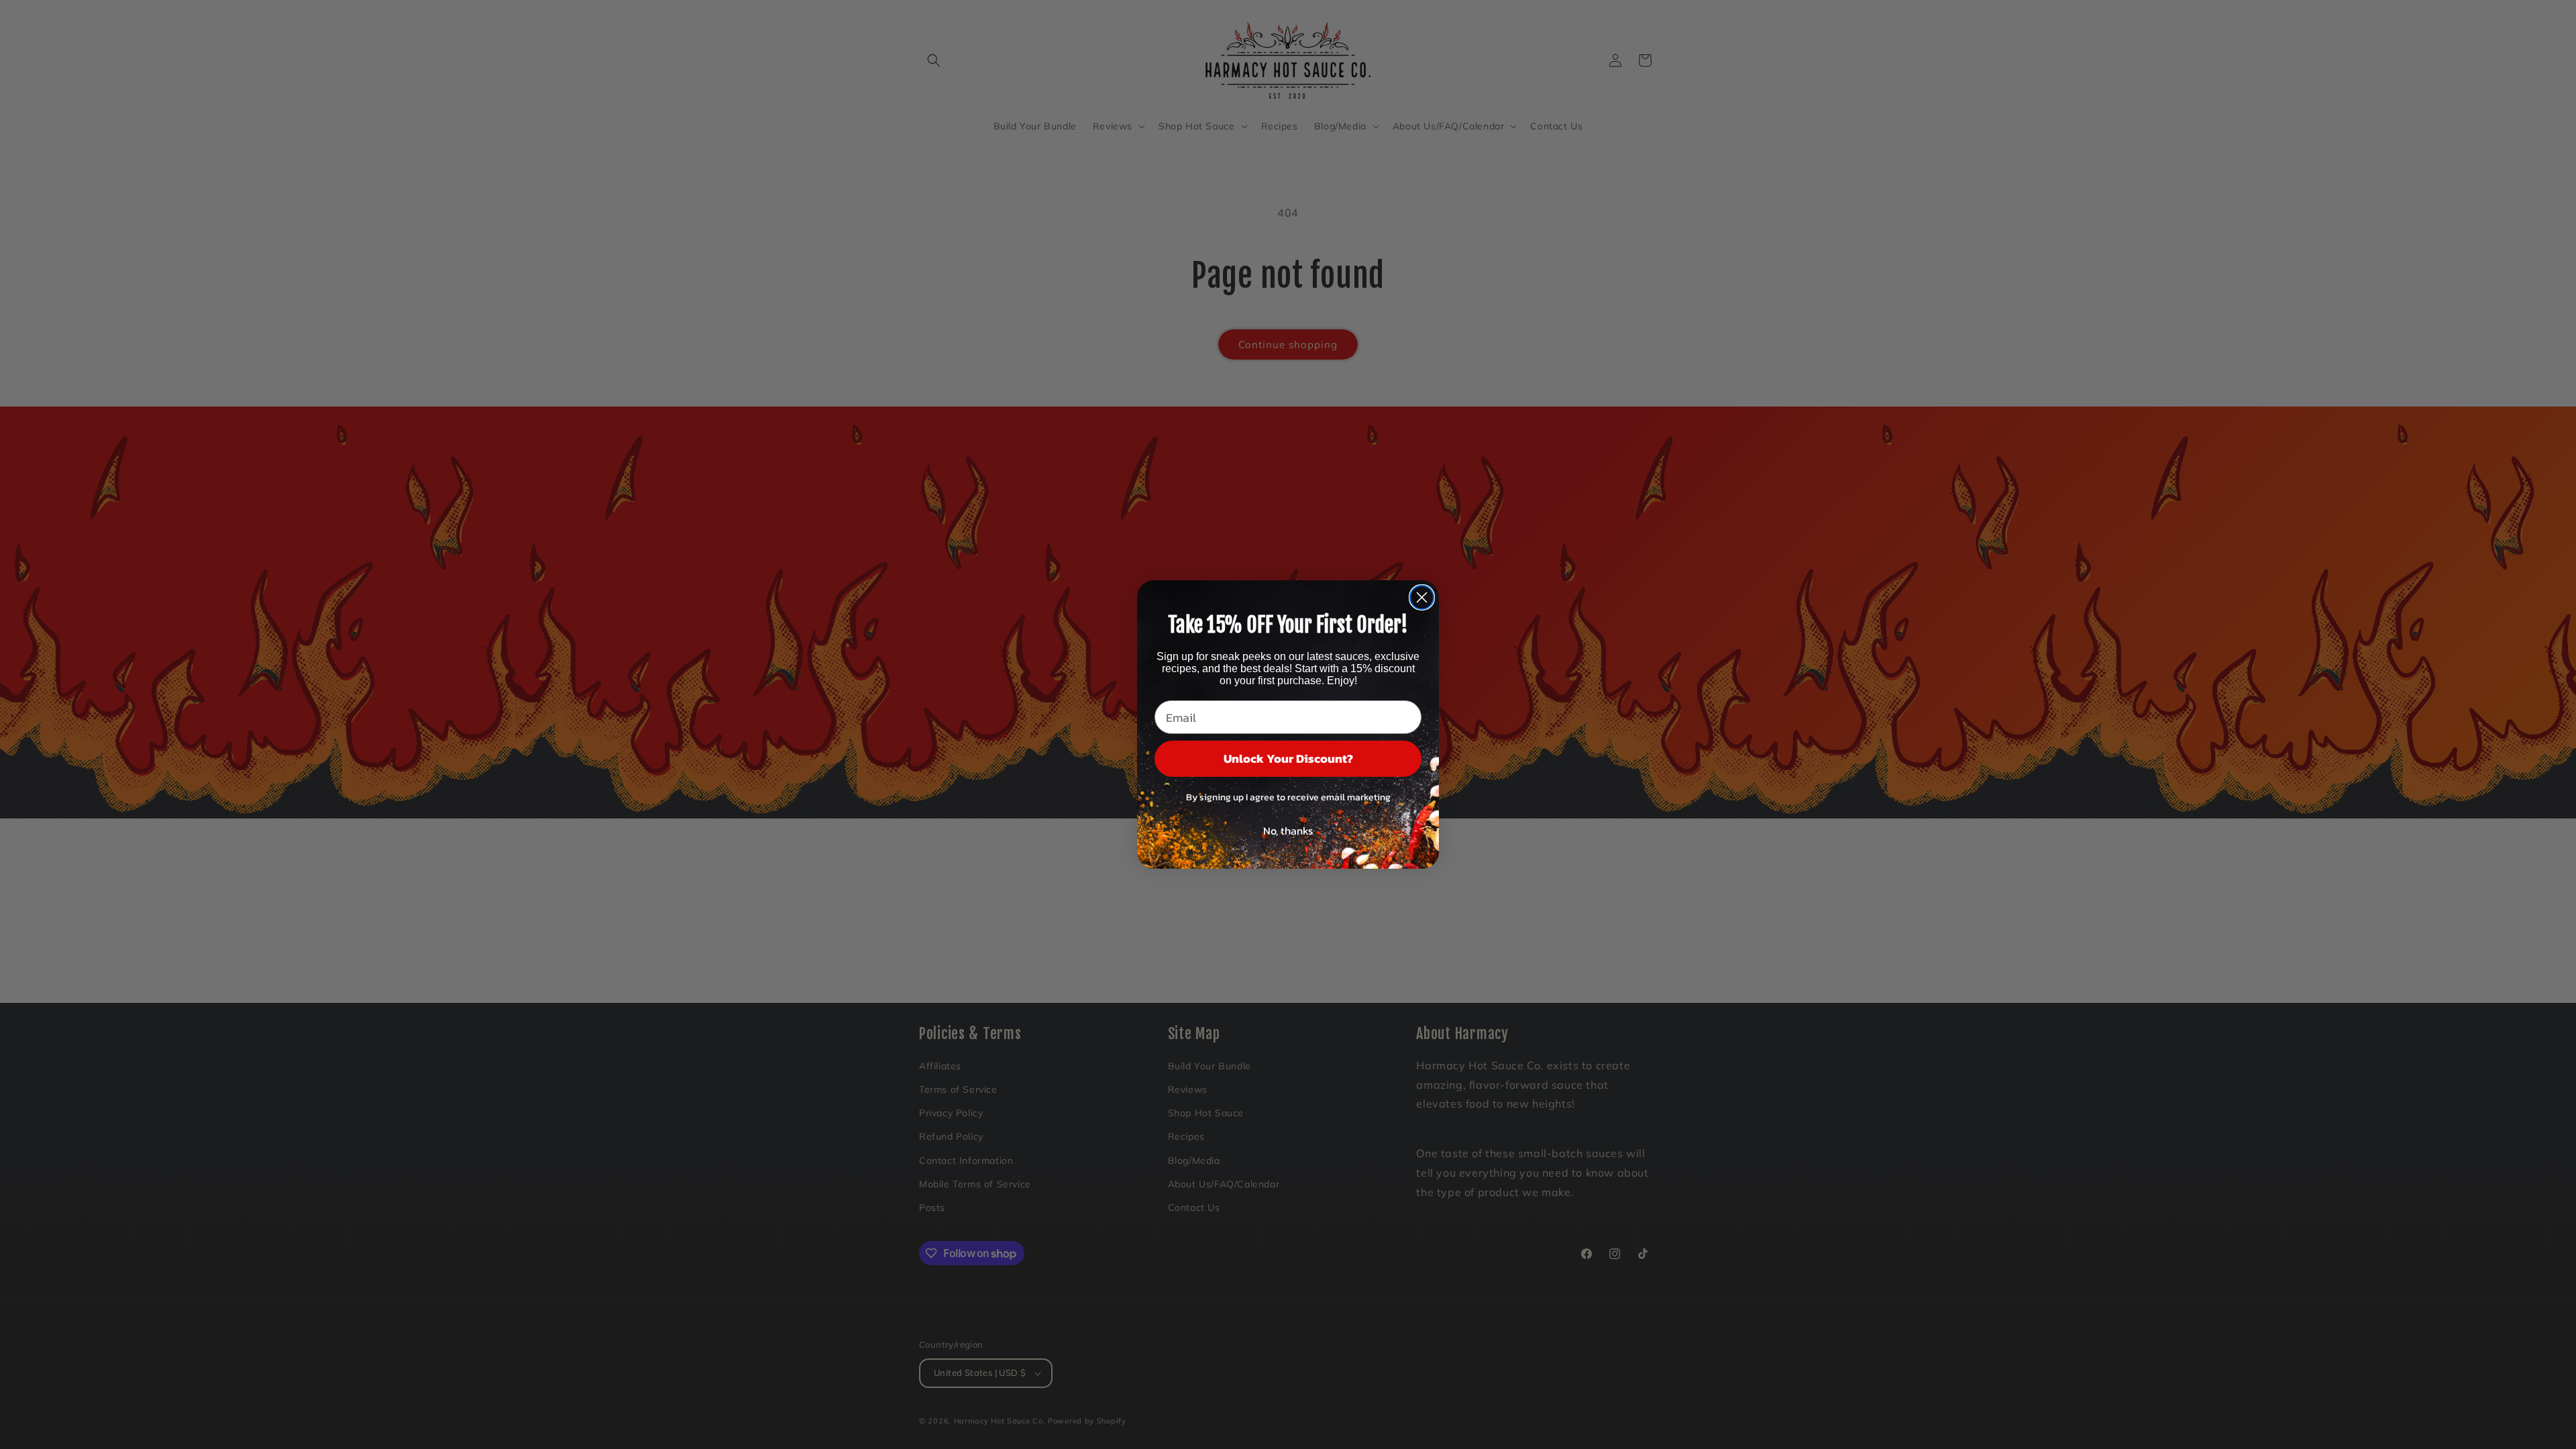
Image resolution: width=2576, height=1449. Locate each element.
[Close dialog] (1422, 597)
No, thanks (1288, 830)
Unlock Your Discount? (1288, 758)
